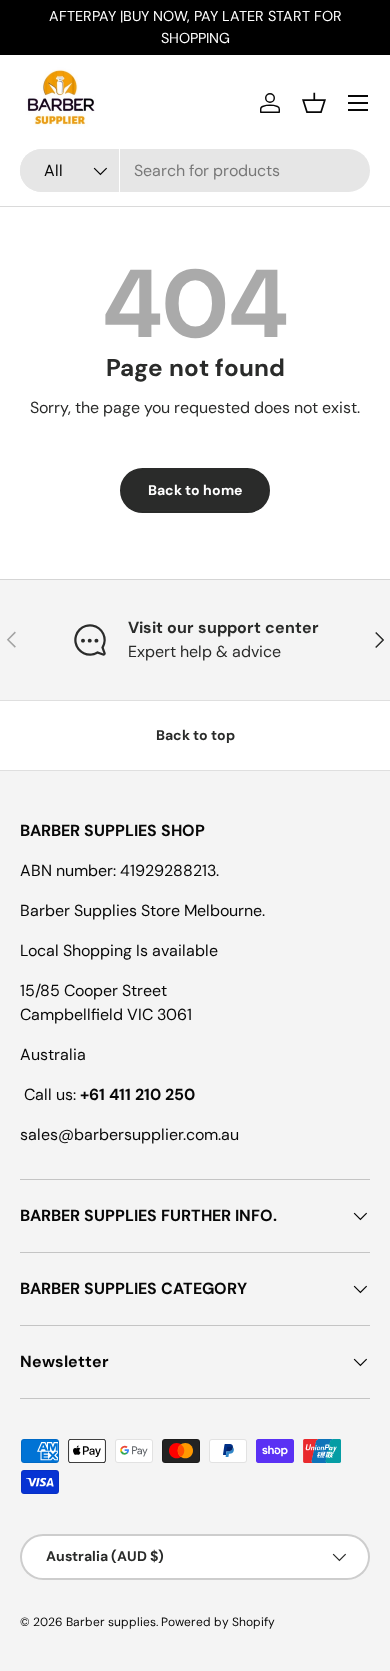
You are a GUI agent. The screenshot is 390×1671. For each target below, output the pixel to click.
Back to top (195, 735)
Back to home (195, 490)
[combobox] (195, 170)
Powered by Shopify (218, 1622)
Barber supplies (111, 1622)
